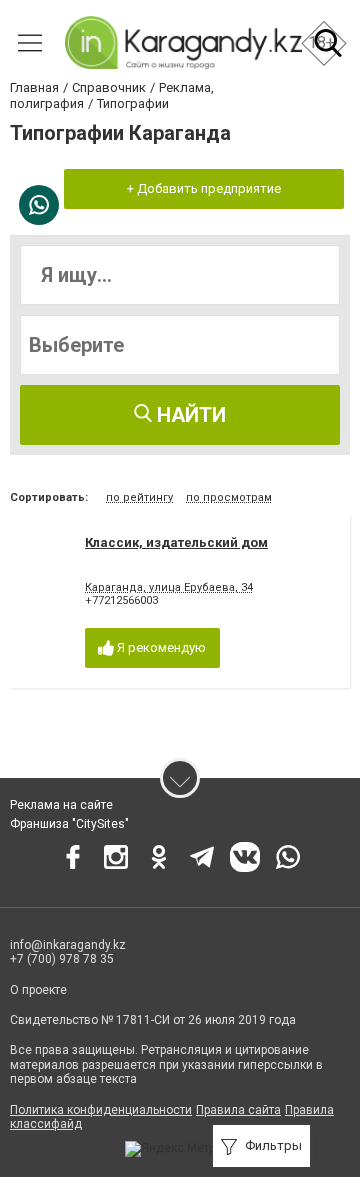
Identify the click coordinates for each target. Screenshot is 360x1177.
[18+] (182, 42)
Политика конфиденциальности (101, 1110)
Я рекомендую (160, 647)
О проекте (38, 990)
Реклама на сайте (61, 805)
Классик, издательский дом (176, 542)
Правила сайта (238, 1110)
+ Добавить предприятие (204, 188)
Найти (189, 415)
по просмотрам (229, 497)
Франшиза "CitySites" (69, 824)
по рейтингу (139, 497)
